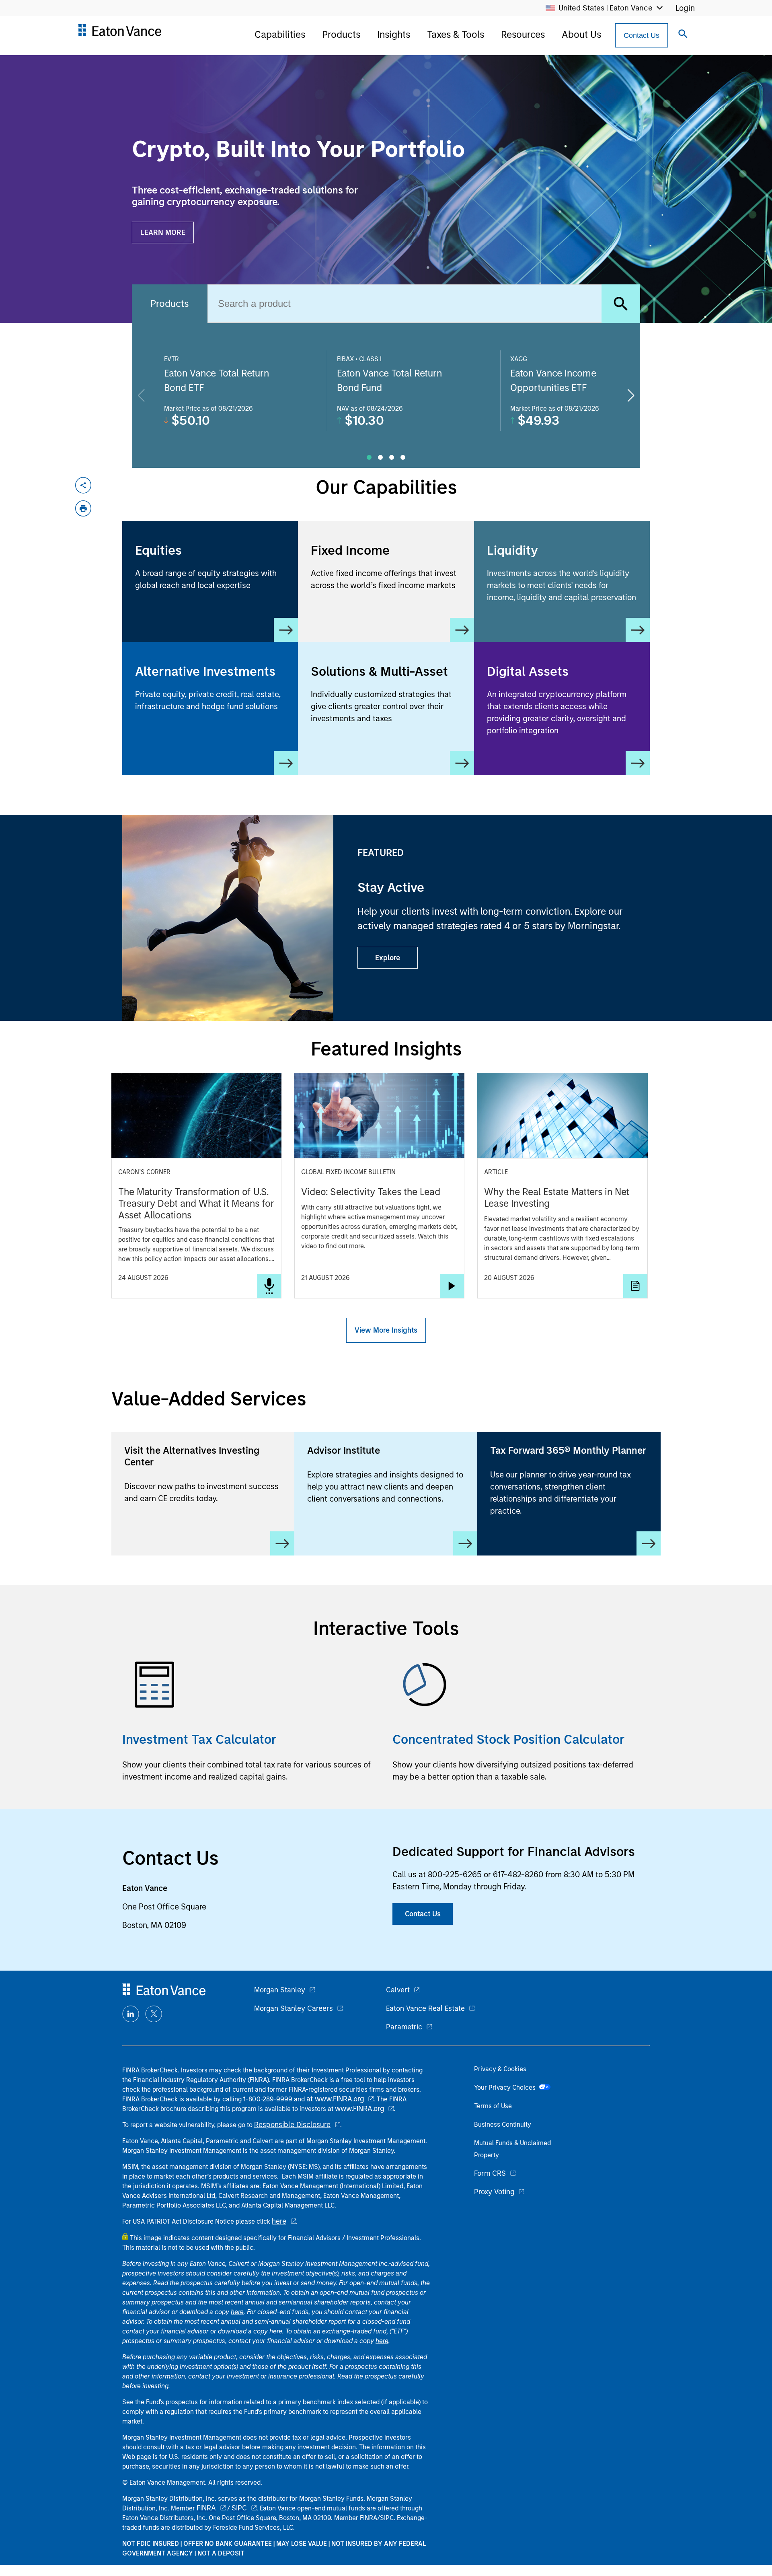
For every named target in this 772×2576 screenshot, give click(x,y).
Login (685, 8)
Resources (523, 34)
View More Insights (386, 1330)
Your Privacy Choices (506, 2087)
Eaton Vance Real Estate (425, 2008)
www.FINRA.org (359, 2109)
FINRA (206, 2508)
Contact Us (642, 35)
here (279, 2221)
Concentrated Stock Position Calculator (509, 1739)
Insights (394, 34)
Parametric (404, 2027)
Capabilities (280, 34)
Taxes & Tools (456, 34)
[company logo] (119, 33)
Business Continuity (503, 2124)
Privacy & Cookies (500, 2069)
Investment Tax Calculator (199, 1739)
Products (341, 34)
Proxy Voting (494, 2192)
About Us (581, 34)
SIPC (239, 2508)
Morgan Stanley (280, 1990)
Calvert (398, 1990)
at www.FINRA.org (335, 2099)
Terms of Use (493, 2106)
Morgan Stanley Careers (294, 2008)
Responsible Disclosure (292, 2125)
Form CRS (490, 2173)
